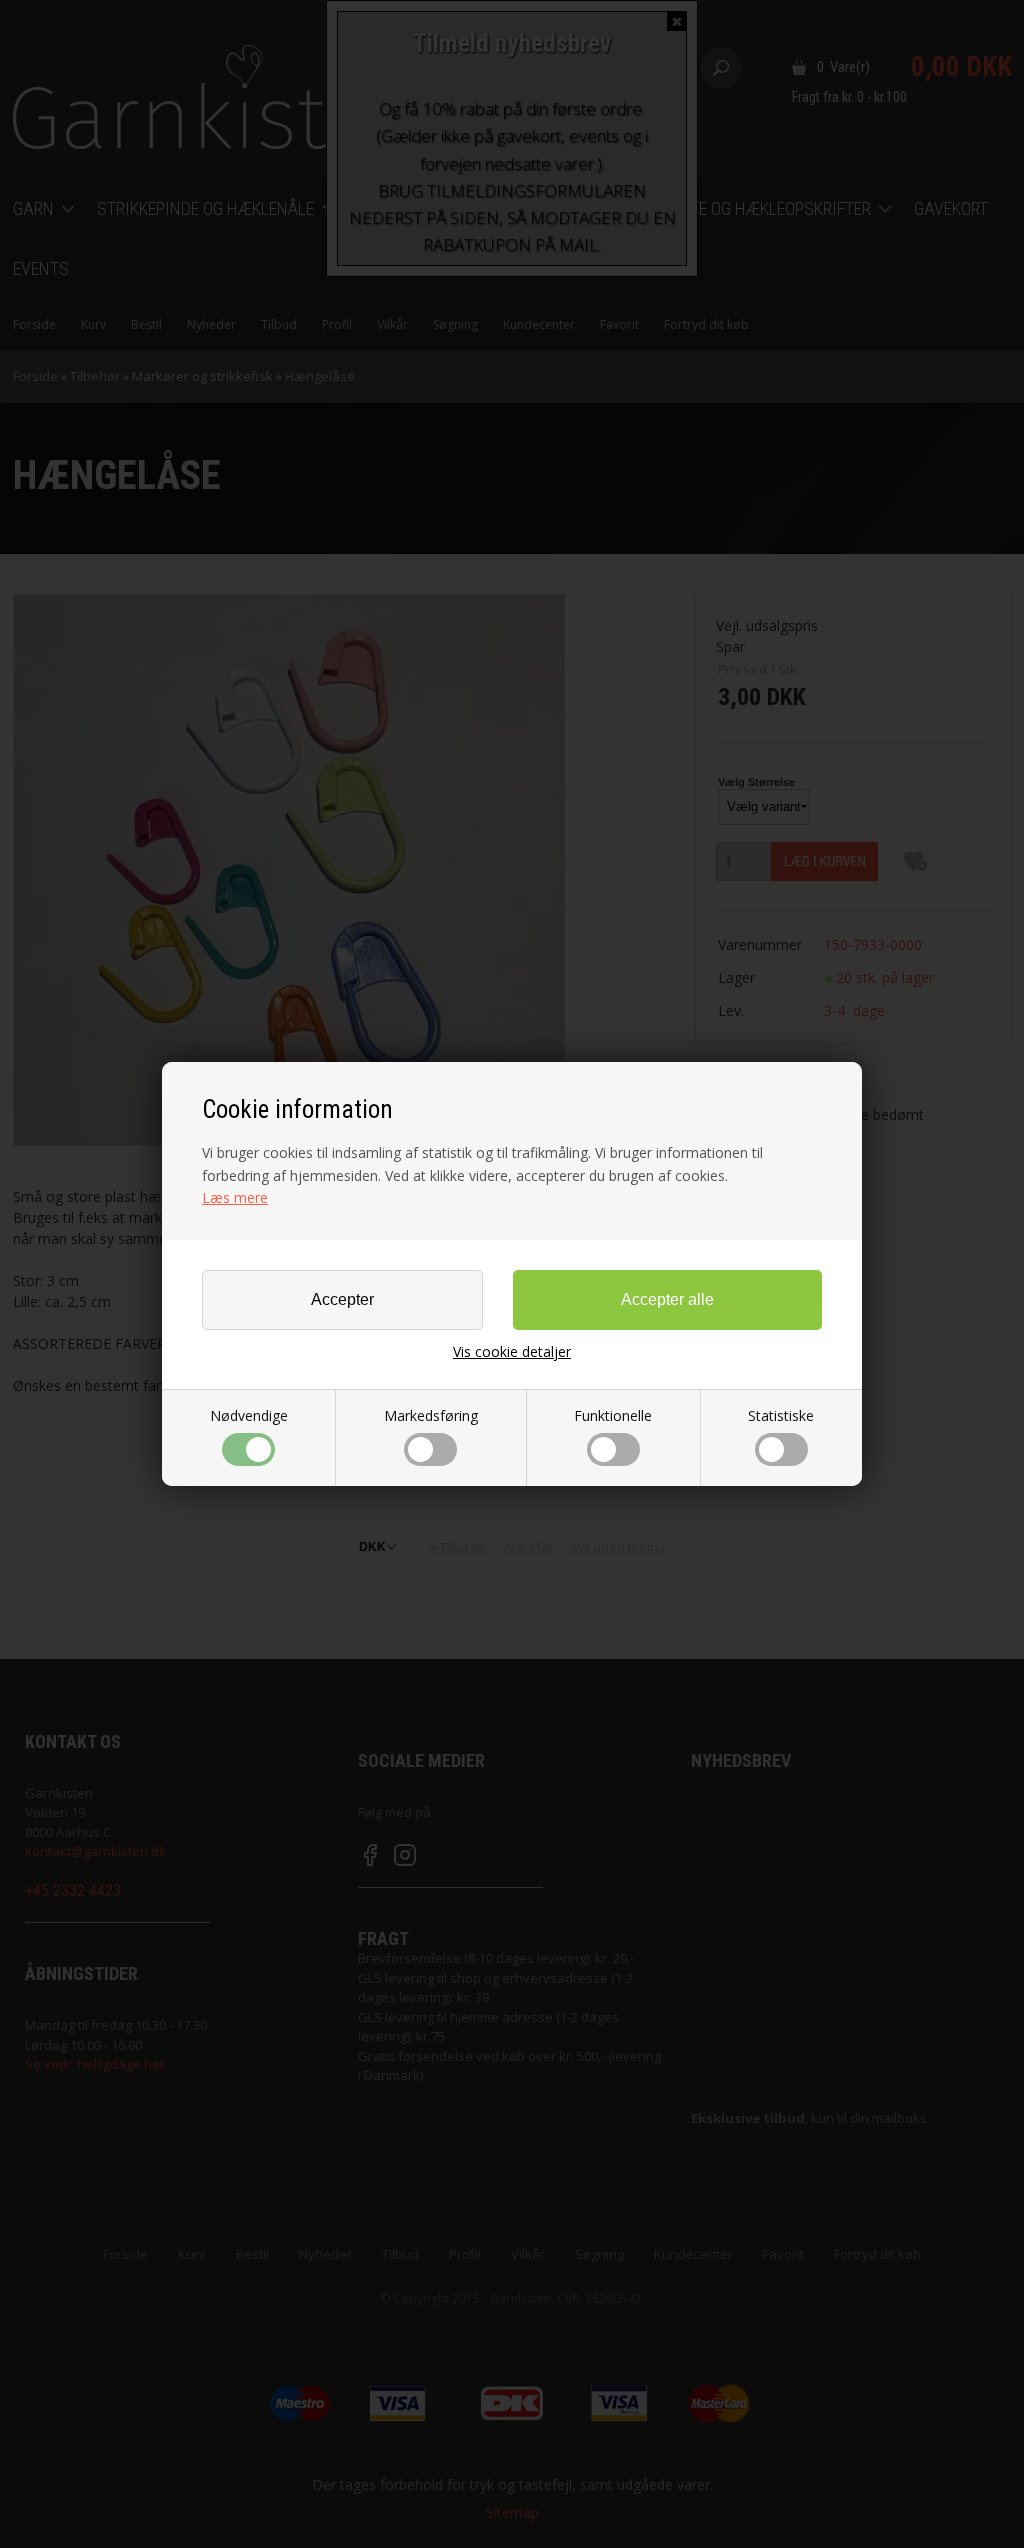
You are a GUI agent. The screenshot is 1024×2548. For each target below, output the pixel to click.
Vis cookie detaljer (512, 1352)
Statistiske (781, 1415)
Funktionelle (613, 1415)
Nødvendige (249, 1415)
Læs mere (235, 1197)
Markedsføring (431, 1415)
